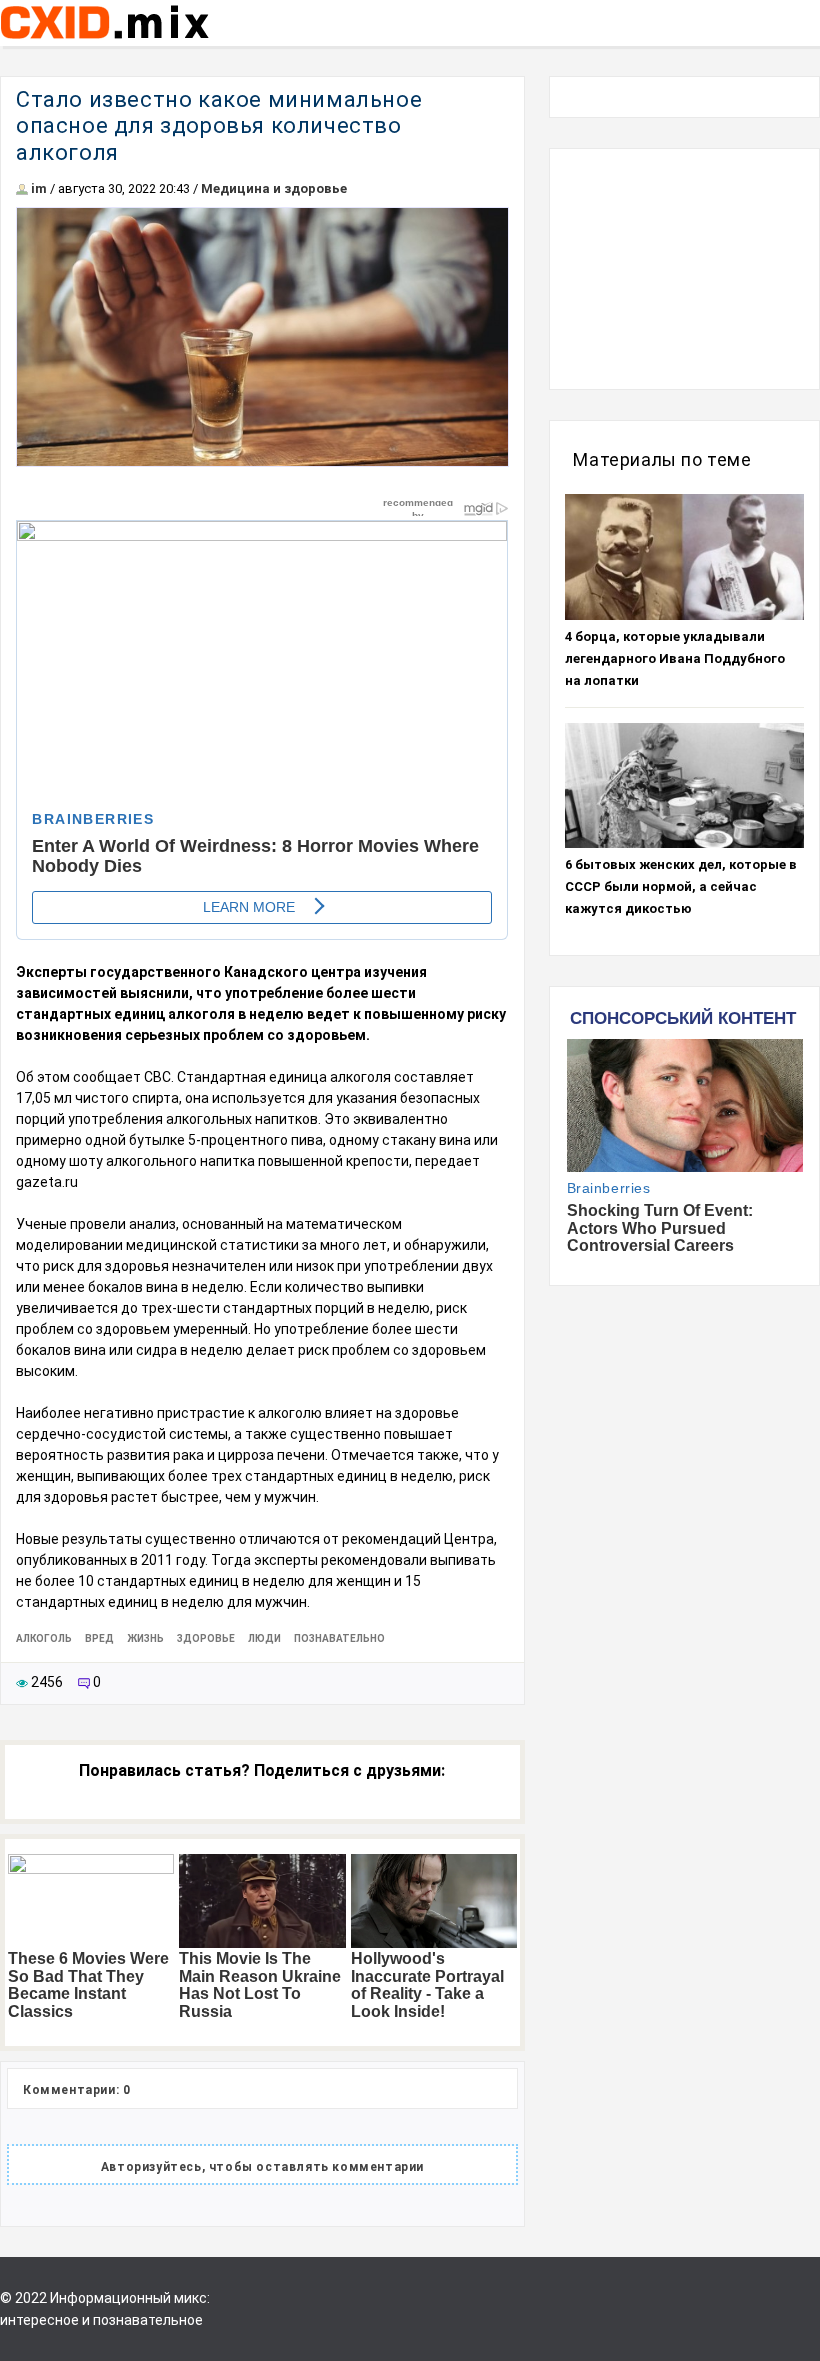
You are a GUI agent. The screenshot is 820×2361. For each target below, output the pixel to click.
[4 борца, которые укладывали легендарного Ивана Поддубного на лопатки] (684, 557)
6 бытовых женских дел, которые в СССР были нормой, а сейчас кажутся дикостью (681, 886)
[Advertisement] (684, 269)
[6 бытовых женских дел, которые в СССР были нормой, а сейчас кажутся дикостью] (684, 786)
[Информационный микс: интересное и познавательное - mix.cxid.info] (104, 41)
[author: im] (22, 188)
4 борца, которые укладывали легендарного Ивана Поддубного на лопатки (675, 658)
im (39, 188)
